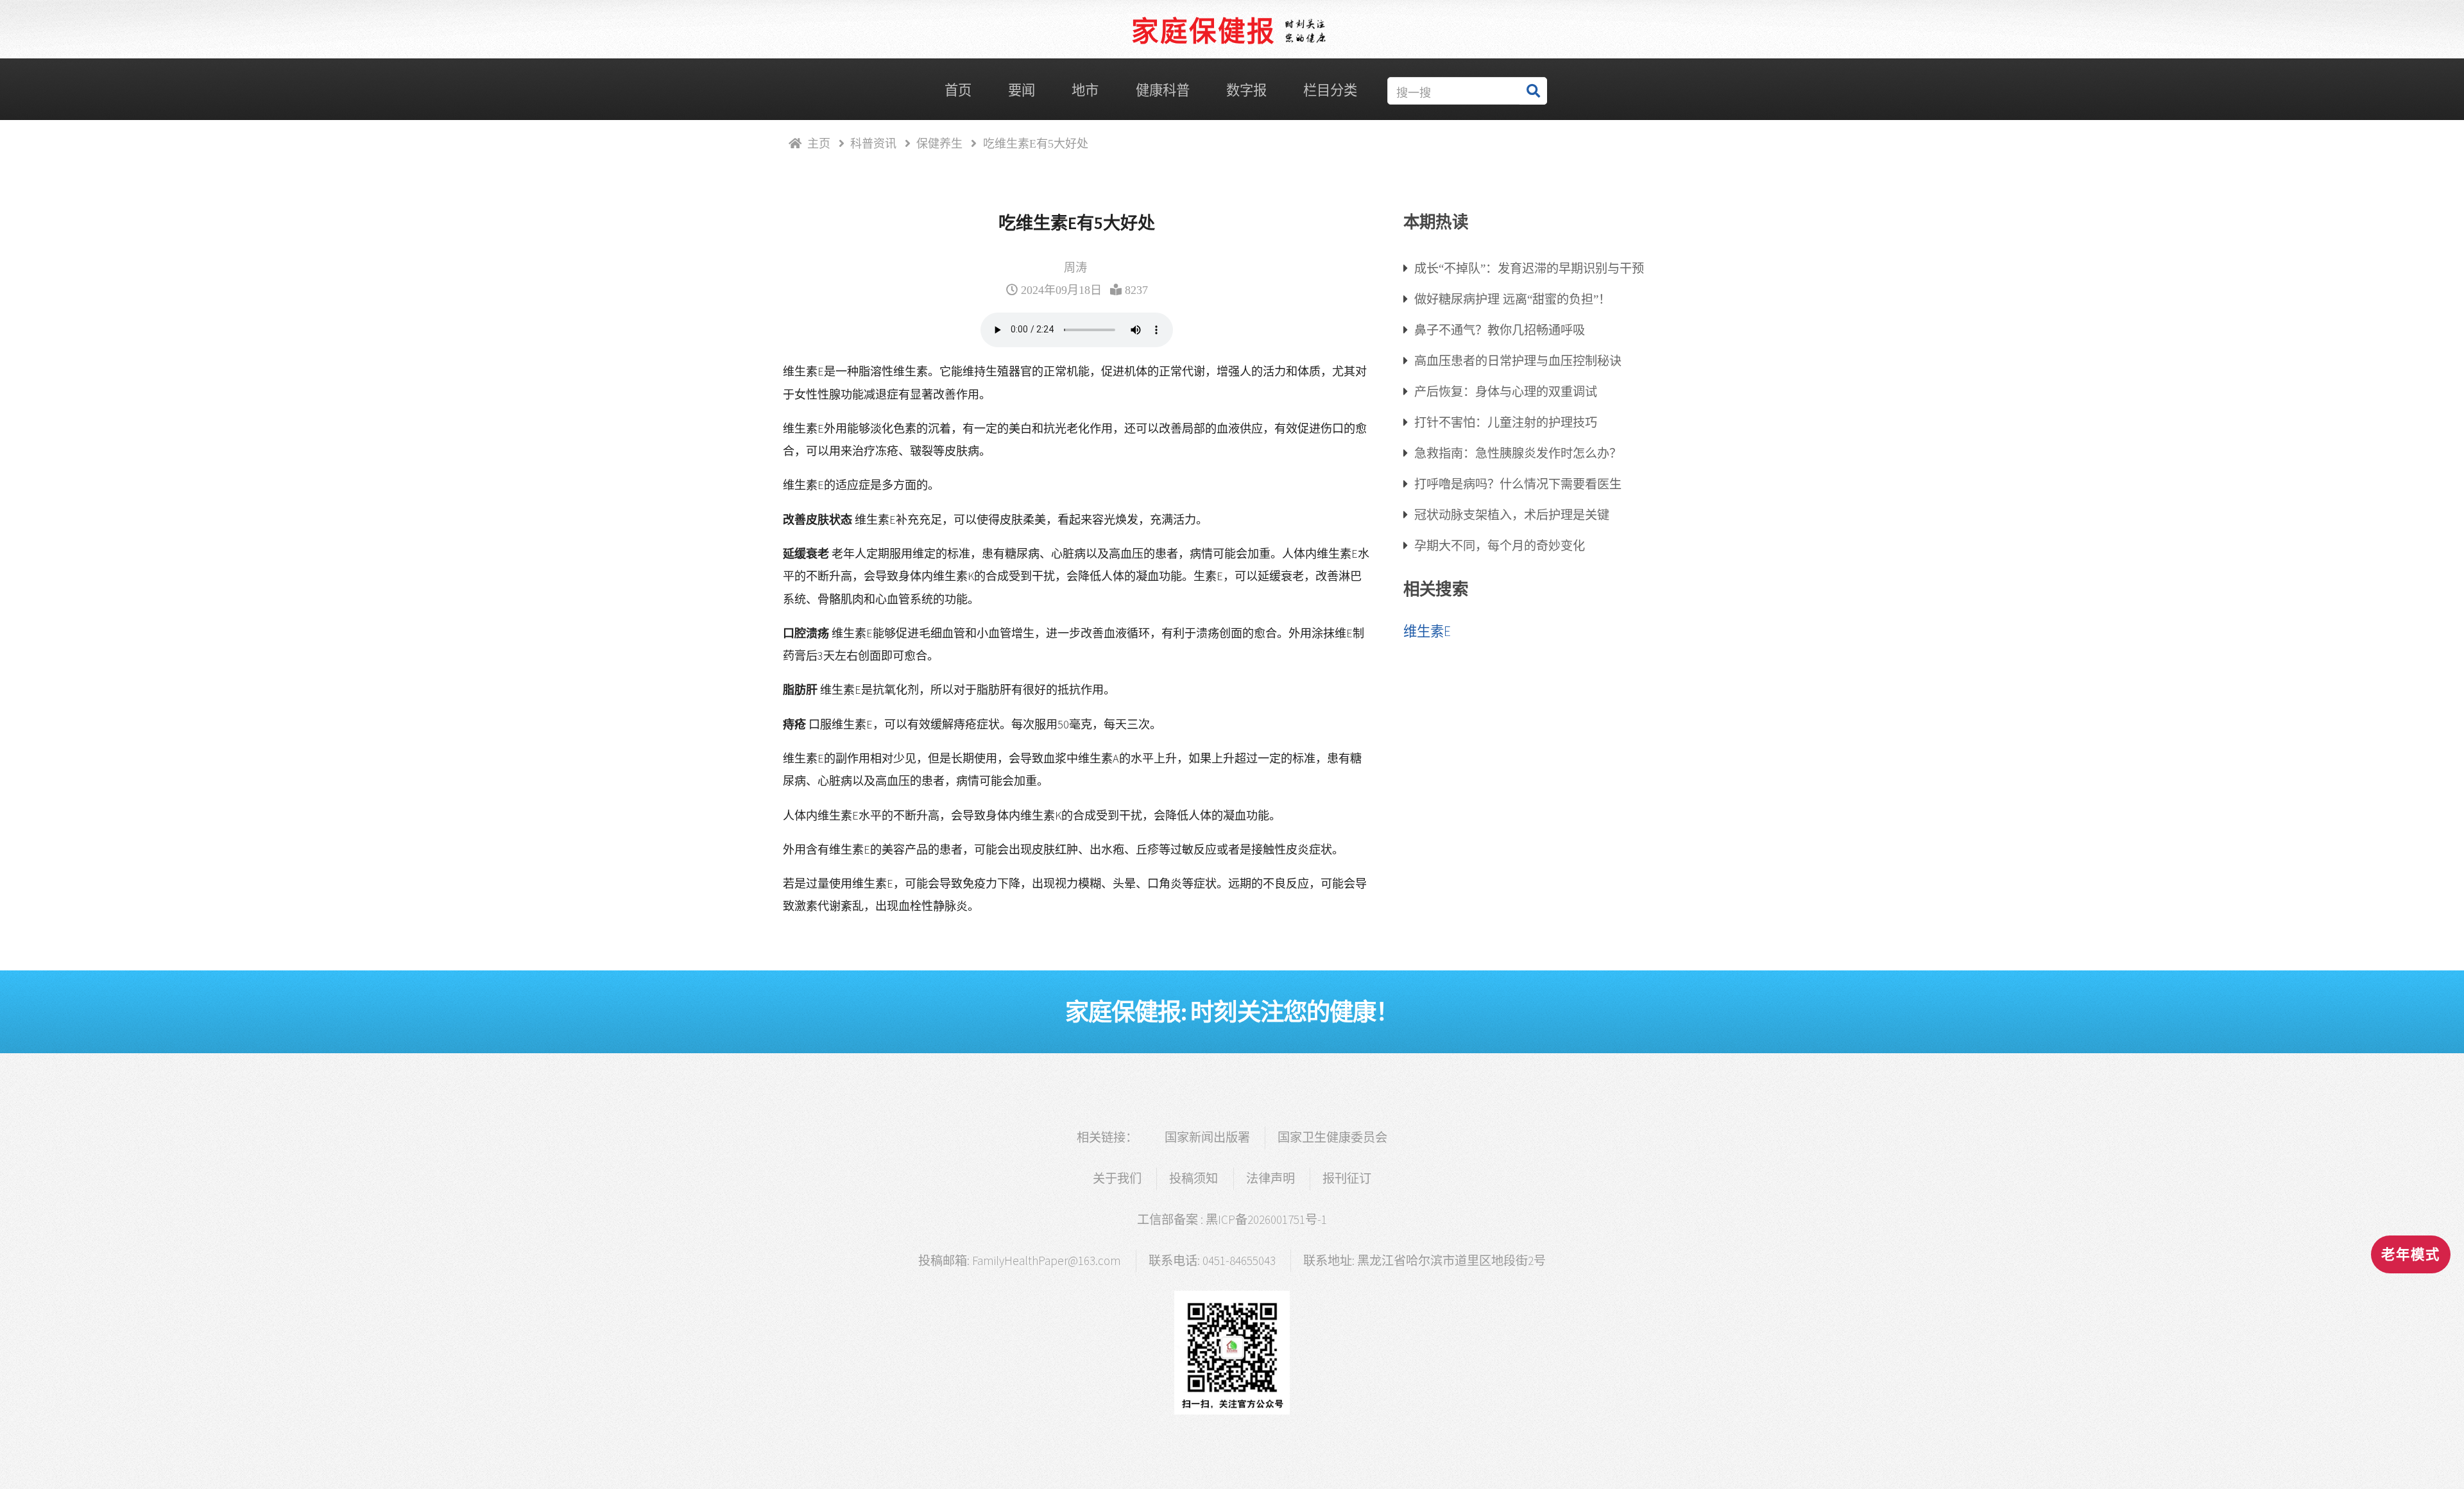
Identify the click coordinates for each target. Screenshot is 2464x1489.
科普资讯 (873, 143)
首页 (958, 90)
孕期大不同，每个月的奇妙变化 (1500, 545)
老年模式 (2411, 1254)
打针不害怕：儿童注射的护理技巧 (1506, 422)
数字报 (1246, 90)
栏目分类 (1330, 90)
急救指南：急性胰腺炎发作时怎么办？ (1518, 453)
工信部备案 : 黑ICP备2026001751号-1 (1232, 1219)
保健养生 (939, 143)
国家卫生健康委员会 (1332, 1137)
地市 (1085, 90)
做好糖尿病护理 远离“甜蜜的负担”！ (1512, 299)
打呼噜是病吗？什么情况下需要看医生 (1518, 484)
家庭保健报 (1203, 31)
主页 (819, 143)
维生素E (1427, 631)
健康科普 (1163, 90)
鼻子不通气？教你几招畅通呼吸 (1500, 330)
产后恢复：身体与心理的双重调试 (1506, 391)
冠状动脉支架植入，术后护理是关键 (1512, 514)
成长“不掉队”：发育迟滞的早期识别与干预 (1529, 268)
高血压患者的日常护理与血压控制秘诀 (1518, 360)
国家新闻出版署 (1207, 1137)
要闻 (1022, 90)
